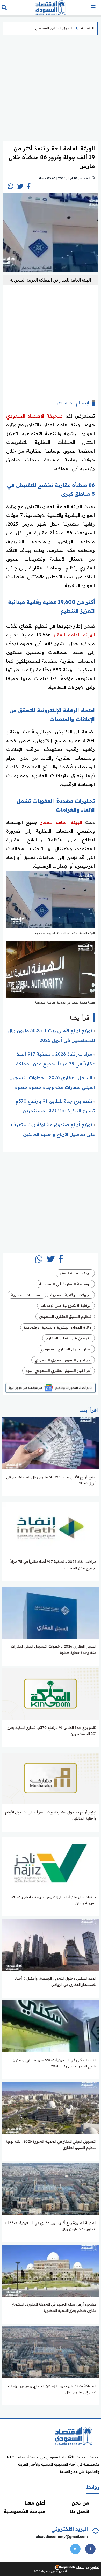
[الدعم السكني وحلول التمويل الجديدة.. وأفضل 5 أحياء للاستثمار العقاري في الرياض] (51, 1944)
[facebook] (29, 186)
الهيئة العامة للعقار (74, 635)
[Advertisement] (51, 87)
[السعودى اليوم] (74, 2436)
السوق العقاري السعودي (54, 28)
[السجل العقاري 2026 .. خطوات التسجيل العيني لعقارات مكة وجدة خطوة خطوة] (51, 1612)
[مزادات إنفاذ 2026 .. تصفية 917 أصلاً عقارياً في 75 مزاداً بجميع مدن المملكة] (51, 1528)
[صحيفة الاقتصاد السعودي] (51, 8)
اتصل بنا (79, 2511)
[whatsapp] (10, 186)
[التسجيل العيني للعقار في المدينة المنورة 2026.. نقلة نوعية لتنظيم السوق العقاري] (51, 2107)
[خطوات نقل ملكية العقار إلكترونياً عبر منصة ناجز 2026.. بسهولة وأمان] (51, 1863)
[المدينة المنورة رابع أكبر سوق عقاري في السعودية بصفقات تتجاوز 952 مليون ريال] (51, 2189)
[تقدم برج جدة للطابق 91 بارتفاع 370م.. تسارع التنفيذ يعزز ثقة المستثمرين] (51, 1694)
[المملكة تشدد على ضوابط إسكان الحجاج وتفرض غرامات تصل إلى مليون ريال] (51, 2352)
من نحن (80, 2503)
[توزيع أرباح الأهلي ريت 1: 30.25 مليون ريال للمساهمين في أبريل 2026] (51, 1443)
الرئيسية (87, 28)
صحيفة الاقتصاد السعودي (34, 416)
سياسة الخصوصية (25, 2511)
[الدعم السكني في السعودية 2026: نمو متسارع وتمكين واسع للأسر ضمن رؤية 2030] (51, 2026)
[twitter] (20, 186)
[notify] (93, 8)
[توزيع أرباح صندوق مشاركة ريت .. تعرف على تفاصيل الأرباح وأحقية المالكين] (51, 1778)
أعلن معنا (35, 2503)
